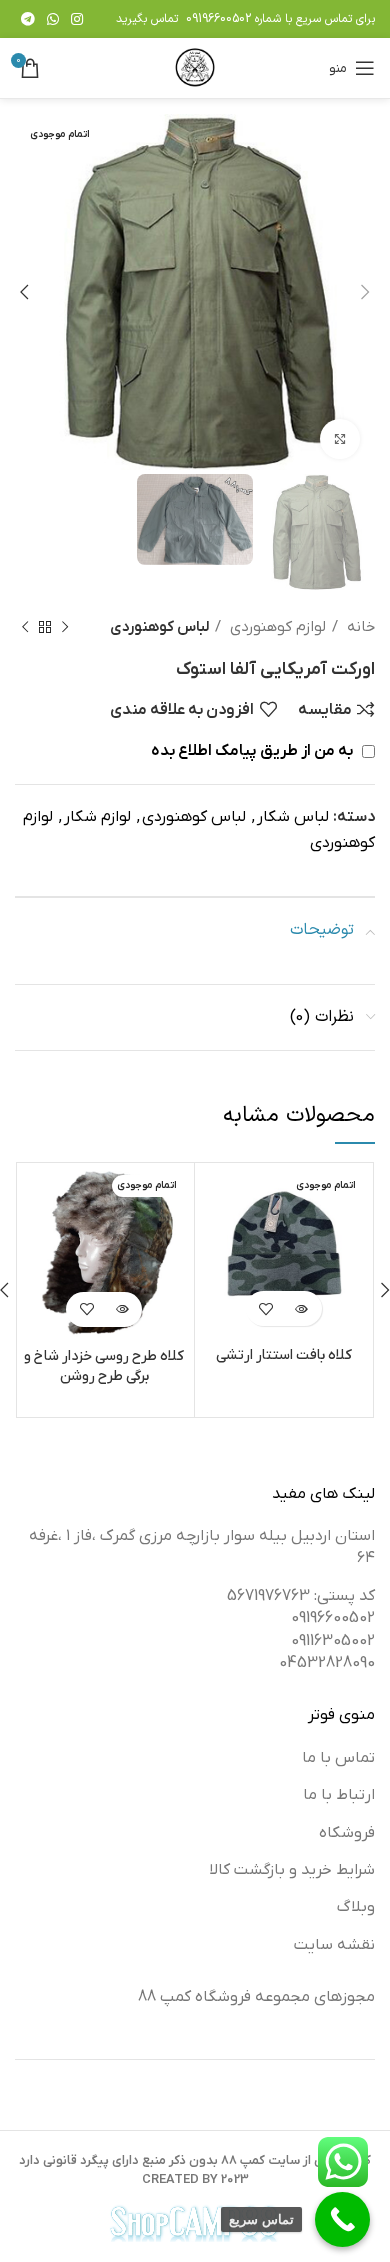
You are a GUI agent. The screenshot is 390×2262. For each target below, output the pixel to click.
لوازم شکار (97, 817)
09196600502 (218, 19)
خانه (359, 627)
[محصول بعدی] (25, 627)
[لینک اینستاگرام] (77, 19)
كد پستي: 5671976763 (301, 1596)
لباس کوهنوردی (159, 627)
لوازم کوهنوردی (276, 627)
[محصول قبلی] (65, 627)
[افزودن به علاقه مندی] (266, 1308)
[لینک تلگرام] (28, 19)
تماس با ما (338, 1758)
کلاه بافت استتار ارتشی (284, 1355)
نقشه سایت (334, 1945)
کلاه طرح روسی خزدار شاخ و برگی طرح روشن (104, 1366)
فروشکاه (347, 1833)
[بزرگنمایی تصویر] (340, 439)
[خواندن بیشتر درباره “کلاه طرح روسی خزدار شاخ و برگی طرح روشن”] (121, 1309)
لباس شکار (293, 817)
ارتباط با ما (339, 1795)
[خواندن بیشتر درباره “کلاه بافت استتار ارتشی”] (301, 1308)
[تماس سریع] (342, 2219)
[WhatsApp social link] (53, 19)
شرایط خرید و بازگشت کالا (292, 1870)
